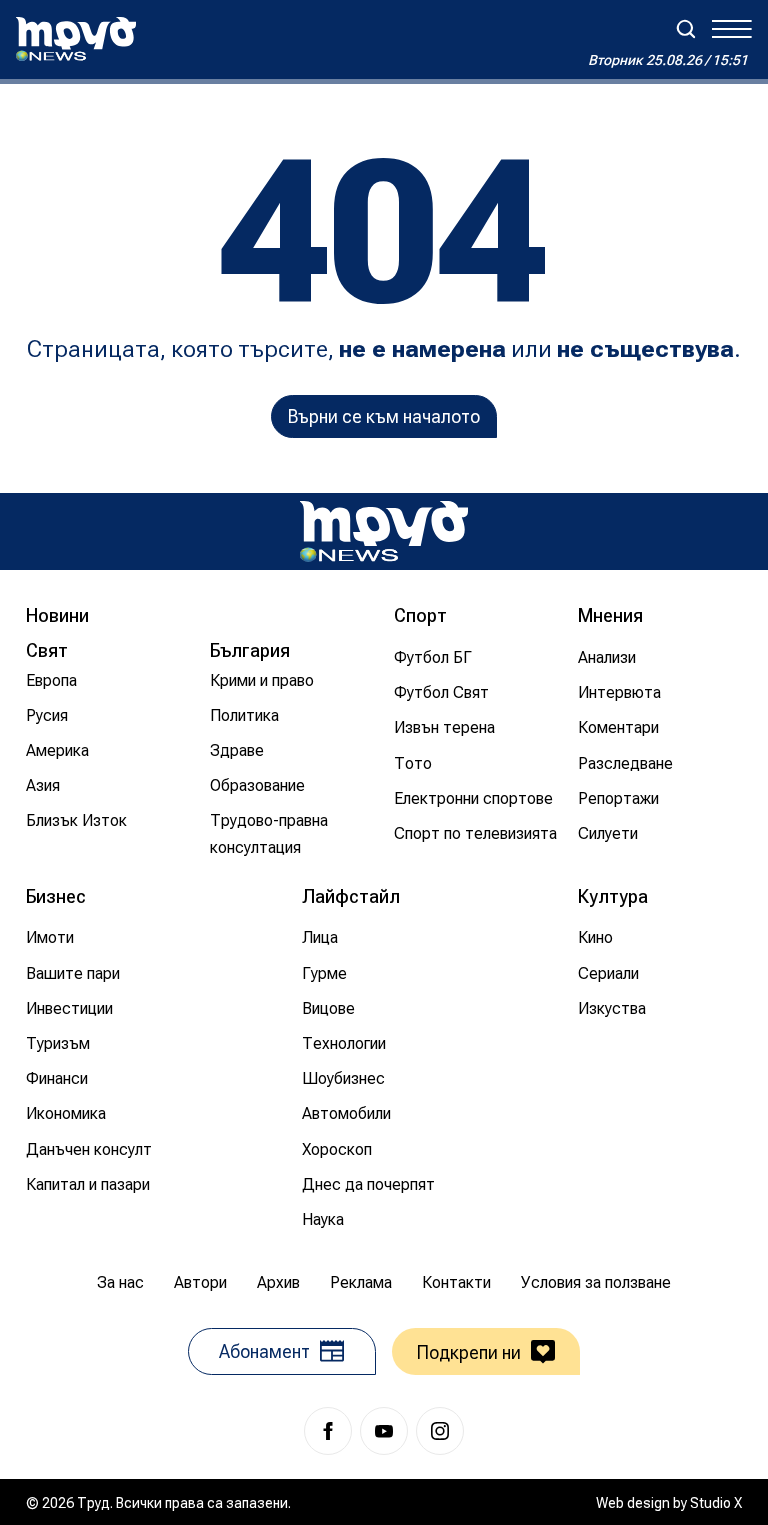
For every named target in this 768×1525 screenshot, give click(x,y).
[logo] (76, 39)
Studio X (716, 1503)
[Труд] (384, 531)
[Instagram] (440, 1431)
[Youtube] (384, 1431)
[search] (686, 29)
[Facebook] (328, 1431)
